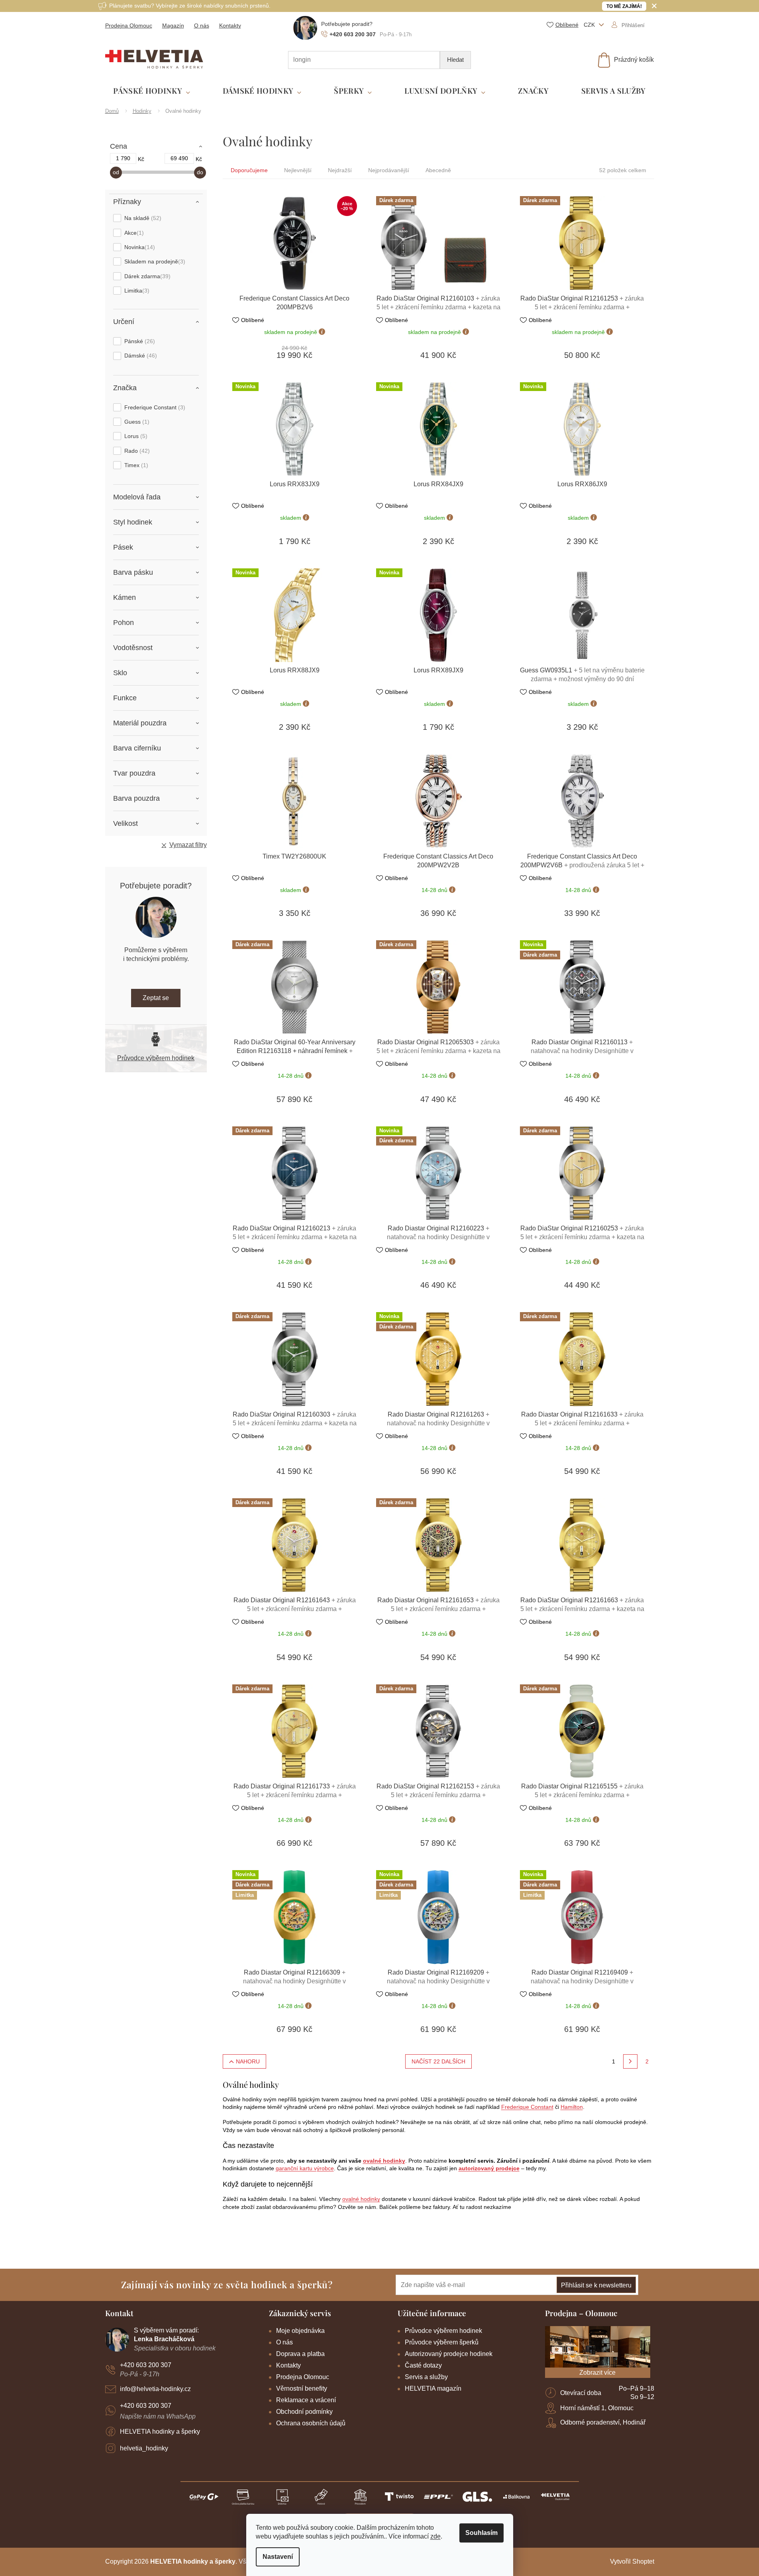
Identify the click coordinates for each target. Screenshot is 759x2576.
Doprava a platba (300, 2354)
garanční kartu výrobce (305, 2168)
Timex (135, 465)
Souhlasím (481, 2533)
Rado (136, 451)
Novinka (139, 247)
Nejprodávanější (389, 170)
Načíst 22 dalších (438, 2061)
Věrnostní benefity (302, 2388)
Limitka (136, 291)
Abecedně (438, 170)
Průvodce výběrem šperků (442, 2342)
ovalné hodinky (384, 2161)
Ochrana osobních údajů (311, 2423)
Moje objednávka (300, 2331)
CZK (590, 25)
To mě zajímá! (624, 6)
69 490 (179, 158)
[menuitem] (152, 91)
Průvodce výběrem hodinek (156, 1058)
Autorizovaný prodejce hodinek (449, 2354)
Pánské (139, 341)
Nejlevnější (298, 170)
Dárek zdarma (146, 276)
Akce (133, 233)
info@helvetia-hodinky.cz (155, 2389)
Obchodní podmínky (304, 2412)
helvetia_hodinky (144, 2448)
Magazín (173, 26)
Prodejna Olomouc (129, 26)
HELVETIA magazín (433, 2388)
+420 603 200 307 (146, 2365)
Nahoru (248, 2061)
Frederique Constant (154, 407)
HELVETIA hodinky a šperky (160, 2432)
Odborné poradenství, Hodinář (603, 2422)
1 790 (123, 158)
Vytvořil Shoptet (632, 2561)
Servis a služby (426, 2377)
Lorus (135, 436)
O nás (202, 26)
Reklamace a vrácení (306, 2400)
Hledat (455, 60)
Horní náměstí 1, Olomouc (597, 2408)
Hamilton (572, 2107)
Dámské (140, 356)
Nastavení (278, 2557)
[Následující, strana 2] (630, 2061)
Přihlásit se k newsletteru (596, 2285)
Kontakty (230, 26)
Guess (136, 422)
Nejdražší (340, 170)
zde (435, 2536)
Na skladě (142, 218)
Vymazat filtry (188, 845)
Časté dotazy (423, 2365)
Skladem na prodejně (154, 261)
